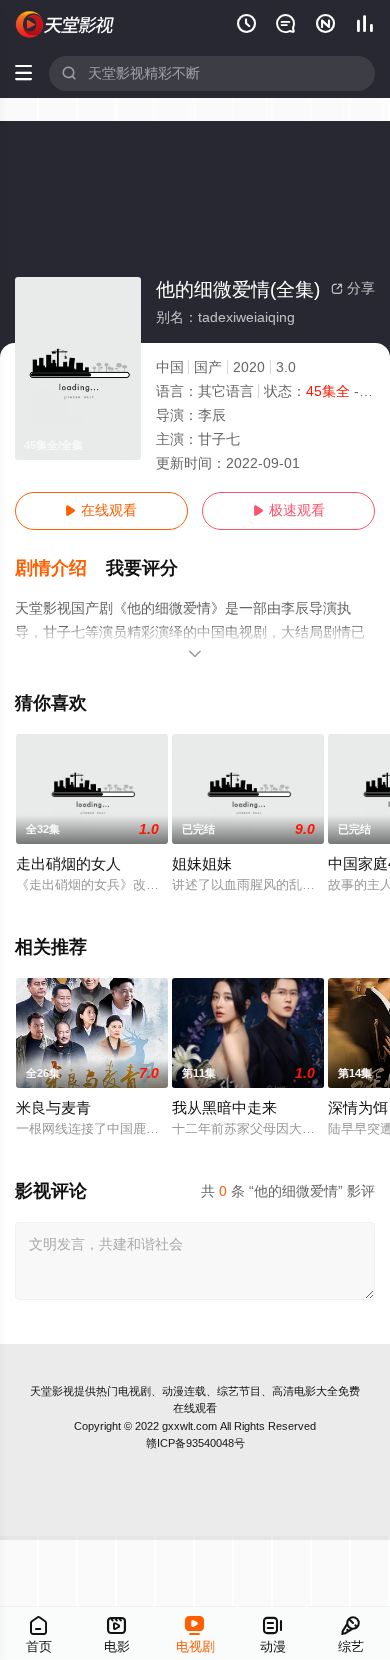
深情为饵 (358, 1108)
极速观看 (289, 510)
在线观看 (101, 510)
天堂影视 (52, 1391)
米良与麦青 (53, 1108)
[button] (61, 568)
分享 (353, 288)
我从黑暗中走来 (224, 1108)
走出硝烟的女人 (68, 864)
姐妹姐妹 (202, 864)
